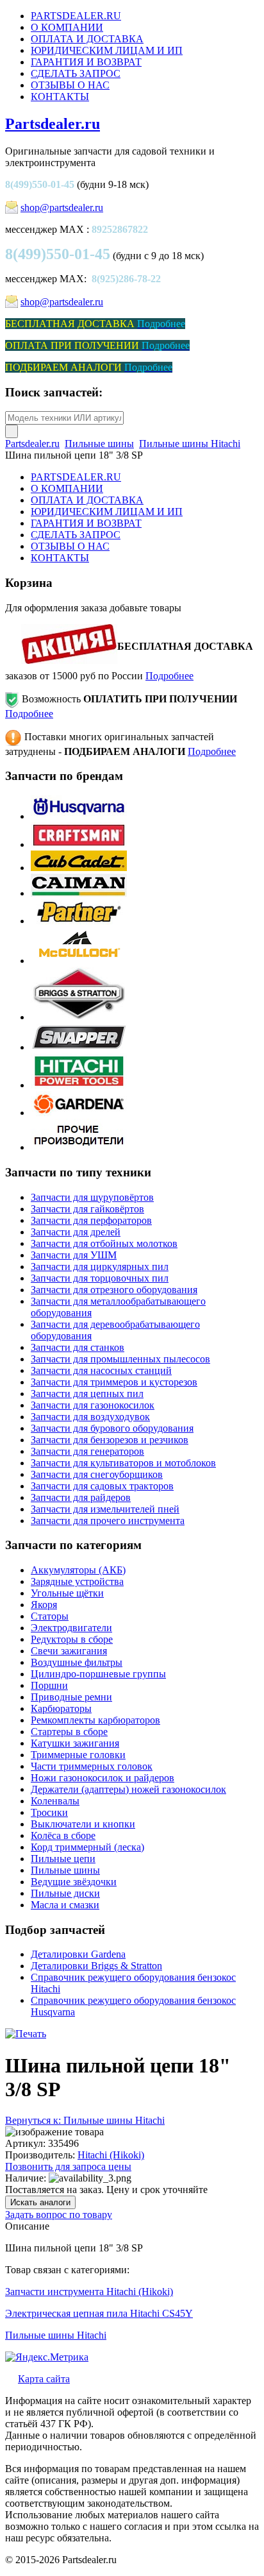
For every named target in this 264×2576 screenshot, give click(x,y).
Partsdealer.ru (53, 124)
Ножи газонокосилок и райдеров (103, 1778)
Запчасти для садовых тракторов (102, 1486)
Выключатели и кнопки (83, 1824)
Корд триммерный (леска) (87, 1847)
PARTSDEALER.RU (76, 16)
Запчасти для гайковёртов (87, 1209)
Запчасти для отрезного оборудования (114, 1290)
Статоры (50, 1616)
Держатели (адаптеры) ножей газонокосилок (128, 1789)
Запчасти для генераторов (87, 1451)
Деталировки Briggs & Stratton (96, 1966)
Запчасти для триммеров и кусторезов (114, 1382)
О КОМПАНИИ (67, 27)
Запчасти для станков (78, 1347)
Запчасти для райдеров (81, 1497)
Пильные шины (99, 444)
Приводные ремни (71, 1697)
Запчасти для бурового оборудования (112, 1428)
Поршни (49, 1685)
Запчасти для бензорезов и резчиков (110, 1440)
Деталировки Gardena (78, 1954)
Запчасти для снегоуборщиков (97, 1474)
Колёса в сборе (63, 1835)
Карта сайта (44, 2379)
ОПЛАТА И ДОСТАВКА (87, 39)
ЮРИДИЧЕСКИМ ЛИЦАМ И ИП (107, 50)
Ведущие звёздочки (74, 1882)
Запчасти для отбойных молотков (104, 1243)
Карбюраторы (61, 1708)
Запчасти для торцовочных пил (100, 1278)
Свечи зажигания (69, 1651)
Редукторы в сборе (72, 1639)
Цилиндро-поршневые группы (98, 1674)
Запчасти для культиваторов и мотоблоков (123, 1463)
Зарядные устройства (77, 1581)
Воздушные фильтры (77, 1662)
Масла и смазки (65, 1905)
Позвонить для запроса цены (68, 2166)
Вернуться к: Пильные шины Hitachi (85, 2120)
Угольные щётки (67, 1593)
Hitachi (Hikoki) (111, 2155)
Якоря (44, 1605)
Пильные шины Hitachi (190, 444)
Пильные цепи (63, 1859)
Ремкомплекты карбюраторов (95, 1720)
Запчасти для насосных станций (101, 1370)
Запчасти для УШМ (74, 1255)
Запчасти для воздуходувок (90, 1417)
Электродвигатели (71, 1628)
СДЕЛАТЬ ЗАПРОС (76, 73)
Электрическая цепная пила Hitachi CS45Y (99, 2313)
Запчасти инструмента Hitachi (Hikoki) (89, 2292)
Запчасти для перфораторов (91, 1220)
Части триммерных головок (92, 1766)
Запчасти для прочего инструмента (108, 1521)
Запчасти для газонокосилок (93, 1405)
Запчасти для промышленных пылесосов (120, 1359)
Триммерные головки (78, 1755)
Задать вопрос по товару (59, 2215)
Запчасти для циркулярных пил (100, 1267)
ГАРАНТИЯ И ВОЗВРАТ (86, 62)
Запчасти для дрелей (76, 1232)
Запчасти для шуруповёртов (92, 1197)
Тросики (49, 1812)
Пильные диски (65, 1893)
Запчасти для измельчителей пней (105, 1509)
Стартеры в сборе (69, 1732)
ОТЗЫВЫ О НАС (70, 85)
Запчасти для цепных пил (87, 1394)
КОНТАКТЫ (60, 97)
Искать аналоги (40, 2202)
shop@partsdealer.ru (62, 208)
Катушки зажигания (75, 1743)
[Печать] (26, 2034)
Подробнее (169, 676)
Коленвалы (55, 1801)
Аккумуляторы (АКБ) (78, 1570)
